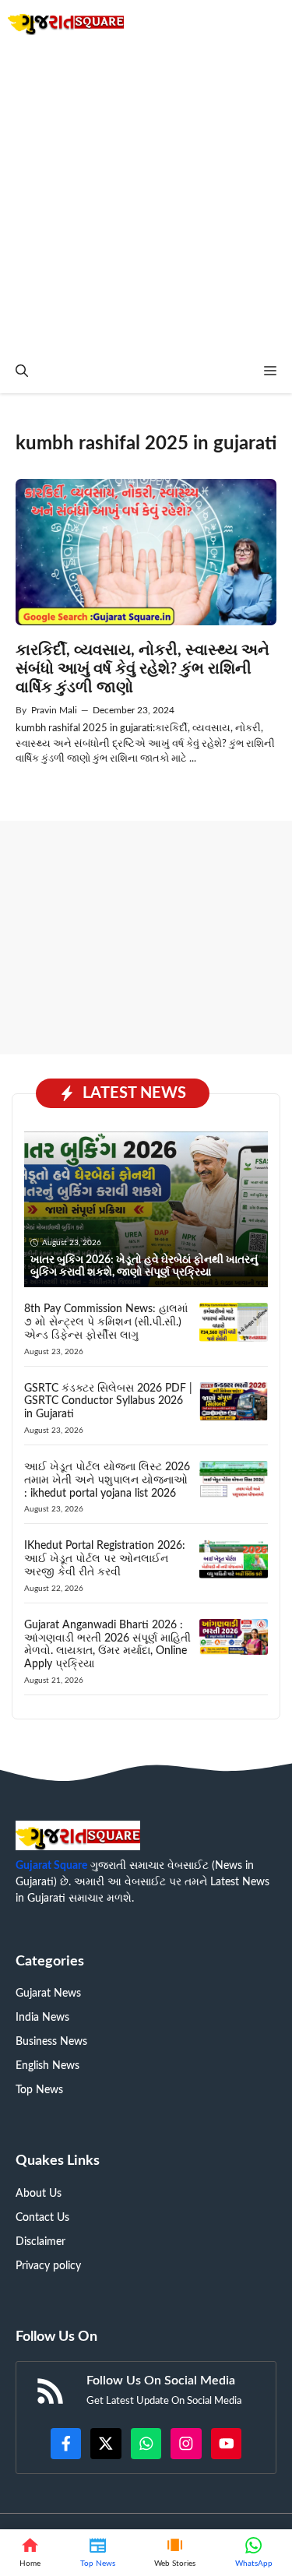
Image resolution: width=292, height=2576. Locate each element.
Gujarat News (48, 1994)
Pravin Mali (54, 710)
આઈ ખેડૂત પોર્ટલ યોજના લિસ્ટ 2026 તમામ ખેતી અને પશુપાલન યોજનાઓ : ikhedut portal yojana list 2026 (107, 1480)
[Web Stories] (175, 2553)
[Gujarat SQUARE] (66, 21)
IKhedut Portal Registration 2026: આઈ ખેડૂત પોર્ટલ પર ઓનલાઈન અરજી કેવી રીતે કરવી (105, 1559)
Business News (51, 2042)
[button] (22, 372)
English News (47, 2066)
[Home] (30, 2553)
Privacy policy (48, 2266)
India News (42, 2018)
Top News (39, 2090)
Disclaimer (40, 2242)
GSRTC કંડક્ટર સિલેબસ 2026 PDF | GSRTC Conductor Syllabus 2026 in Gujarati (108, 1402)
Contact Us (42, 2218)
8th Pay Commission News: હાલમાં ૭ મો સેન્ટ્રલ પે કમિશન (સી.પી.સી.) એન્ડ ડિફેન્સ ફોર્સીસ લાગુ (106, 1322)
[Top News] (98, 2553)
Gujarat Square (51, 1866)
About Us (39, 2194)
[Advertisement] (146, 197)
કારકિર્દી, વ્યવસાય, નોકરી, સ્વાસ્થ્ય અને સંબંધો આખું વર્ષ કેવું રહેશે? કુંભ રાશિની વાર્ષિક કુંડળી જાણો (142, 669)
